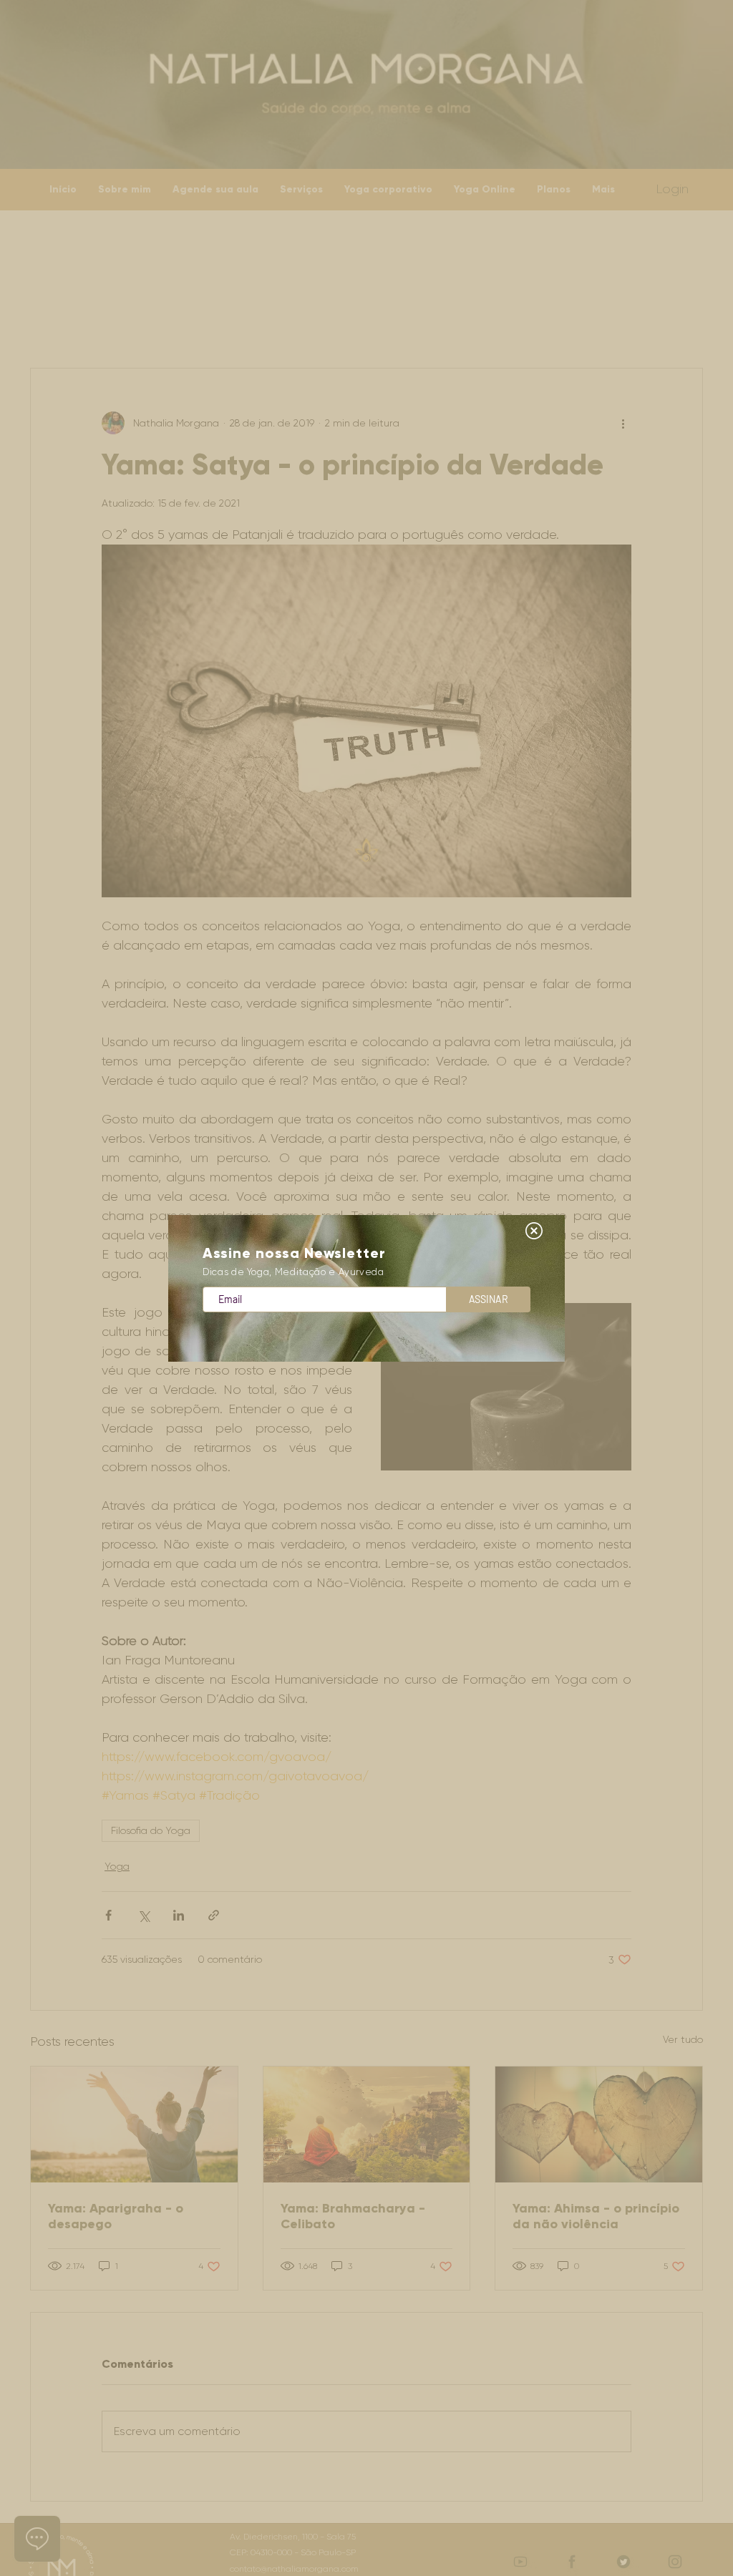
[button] (534, 1231)
